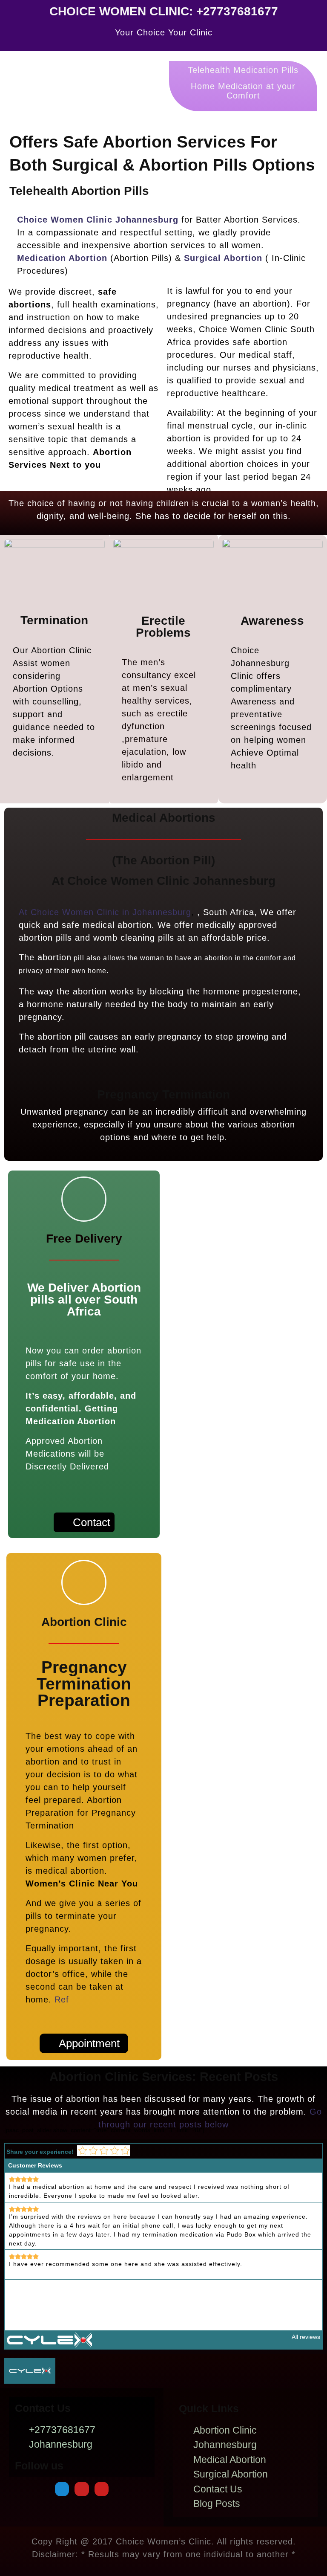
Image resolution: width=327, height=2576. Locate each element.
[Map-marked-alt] (62, 2489)
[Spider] (82, 2489)
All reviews (306, 2337)
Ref (62, 1999)
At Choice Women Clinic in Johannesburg (105, 912)
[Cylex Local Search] (49, 2339)
